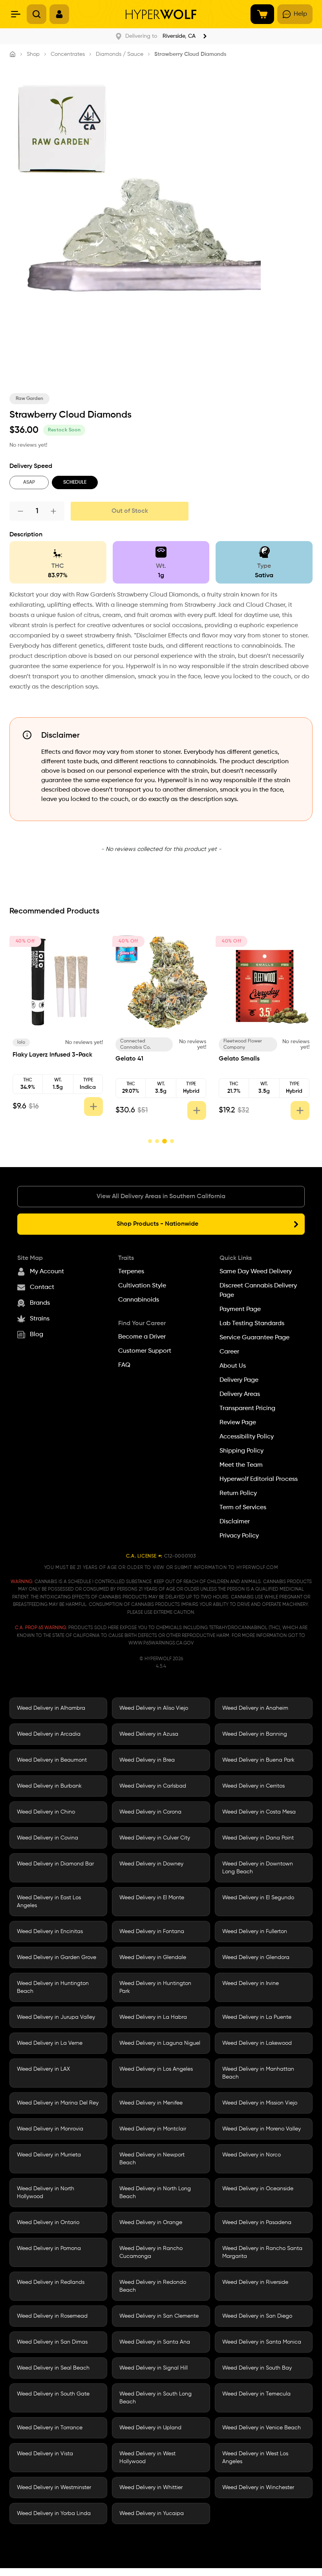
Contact (42, 1287)
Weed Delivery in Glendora (256, 1957)
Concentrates (68, 54)
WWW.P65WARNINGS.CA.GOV (161, 1643)
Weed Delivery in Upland (150, 2428)
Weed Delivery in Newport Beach (152, 2159)
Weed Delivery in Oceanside (258, 2189)
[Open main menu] (16, 14)
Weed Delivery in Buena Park (258, 1760)
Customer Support (145, 1351)
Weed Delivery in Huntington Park (155, 1987)
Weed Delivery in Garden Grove (57, 1957)
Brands (40, 1303)
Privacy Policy (239, 1536)
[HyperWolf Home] (161, 14)
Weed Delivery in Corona (150, 1812)
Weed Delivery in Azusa (149, 1734)
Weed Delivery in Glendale (153, 1957)
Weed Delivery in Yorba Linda (54, 2513)
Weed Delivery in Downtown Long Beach (258, 1868)
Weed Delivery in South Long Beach (156, 2398)
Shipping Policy (241, 1451)
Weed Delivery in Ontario (48, 2222)
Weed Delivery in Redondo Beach (153, 2286)
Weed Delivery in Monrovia (50, 2129)
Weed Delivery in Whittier (151, 2488)
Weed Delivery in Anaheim (255, 1708)
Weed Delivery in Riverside (255, 2282)
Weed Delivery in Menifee (151, 2103)
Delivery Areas (240, 1394)
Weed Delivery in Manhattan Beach (258, 2073)
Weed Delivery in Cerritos (253, 1786)
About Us (233, 1366)
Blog (37, 1335)
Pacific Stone (33, 1042)
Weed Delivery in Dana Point (258, 1838)
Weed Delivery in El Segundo (258, 1898)
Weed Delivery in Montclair (153, 2129)
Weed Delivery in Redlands (51, 2282)
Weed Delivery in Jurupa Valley (56, 2017)
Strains (40, 1319)
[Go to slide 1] (150, 1141)
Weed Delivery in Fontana (152, 1932)
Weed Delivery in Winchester (258, 2488)
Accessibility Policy (247, 1437)
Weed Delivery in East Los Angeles (49, 1902)
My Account (47, 1272)
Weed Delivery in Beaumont (52, 1760)
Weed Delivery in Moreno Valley (262, 2129)
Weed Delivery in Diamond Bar (55, 1864)
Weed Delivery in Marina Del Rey (58, 2103)
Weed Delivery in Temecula (256, 2394)
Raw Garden (29, 399)
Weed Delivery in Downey (151, 1864)
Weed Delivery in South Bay (257, 2368)
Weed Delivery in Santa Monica (262, 2342)
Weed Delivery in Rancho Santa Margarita (262, 2252)
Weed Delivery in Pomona (49, 2248)
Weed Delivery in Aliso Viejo (154, 1708)
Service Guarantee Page (254, 1338)
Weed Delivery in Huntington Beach (53, 1987)
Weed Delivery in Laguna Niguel (160, 2043)
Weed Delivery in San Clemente (159, 2316)
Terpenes (131, 1272)
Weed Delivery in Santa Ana (155, 2342)
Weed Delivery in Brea (147, 1760)
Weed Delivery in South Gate (53, 2394)
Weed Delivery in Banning (255, 1734)
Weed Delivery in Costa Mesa (259, 1812)
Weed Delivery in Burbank (49, 1786)
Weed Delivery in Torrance (50, 2428)
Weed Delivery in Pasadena (257, 2222)
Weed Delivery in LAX (43, 2069)
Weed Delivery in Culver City (155, 1838)
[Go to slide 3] (164, 1141)
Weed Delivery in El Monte (152, 1898)
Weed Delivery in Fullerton (255, 1932)
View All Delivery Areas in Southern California (161, 1197)
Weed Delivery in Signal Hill (154, 2368)
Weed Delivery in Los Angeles (156, 2069)
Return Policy (238, 1493)
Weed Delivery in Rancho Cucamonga (151, 2252)
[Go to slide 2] (157, 1141)
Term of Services (243, 1508)
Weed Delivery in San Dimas (52, 2342)
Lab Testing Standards (252, 1324)
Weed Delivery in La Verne (50, 2043)
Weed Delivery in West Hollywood (147, 2458)
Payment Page (240, 1309)
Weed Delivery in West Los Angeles (255, 2458)
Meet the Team (241, 1465)
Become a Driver (142, 1337)
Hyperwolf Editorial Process (259, 1479)
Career (229, 1352)
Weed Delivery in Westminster (54, 2488)
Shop (33, 54)
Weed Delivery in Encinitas (50, 1932)
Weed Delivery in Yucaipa (152, 2513)
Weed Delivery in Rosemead (52, 2316)
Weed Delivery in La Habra (153, 2017)
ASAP (29, 482)
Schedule (75, 482)
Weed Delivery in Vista (45, 2454)
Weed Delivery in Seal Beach (53, 2368)
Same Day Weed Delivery (256, 1272)
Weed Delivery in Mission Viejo (260, 2103)
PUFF (230, 1042)
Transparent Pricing (247, 1409)
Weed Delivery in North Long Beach (155, 2193)
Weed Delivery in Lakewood (257, 2043)
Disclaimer (235, 1522)
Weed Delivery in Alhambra (51, 1708)
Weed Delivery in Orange (151, 2222)
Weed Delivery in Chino (46, 1812)
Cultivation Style (142, 1286)
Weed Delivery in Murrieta (49, 2155)
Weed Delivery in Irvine (251, 1983)
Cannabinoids (139, 1300)
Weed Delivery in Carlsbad (153, 1786)
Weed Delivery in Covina (48, 1838)
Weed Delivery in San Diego (257, 2316)
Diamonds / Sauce (120, 54)
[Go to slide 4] (172, 1141)
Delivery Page (239, 1380)
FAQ (124, 1365)
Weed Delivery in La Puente (257, 2017)
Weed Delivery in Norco (252, 2155)
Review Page (238, 1423)
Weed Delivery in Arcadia (49, 1734)
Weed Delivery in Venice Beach (262, 2428)
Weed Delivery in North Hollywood (46, 2193)
